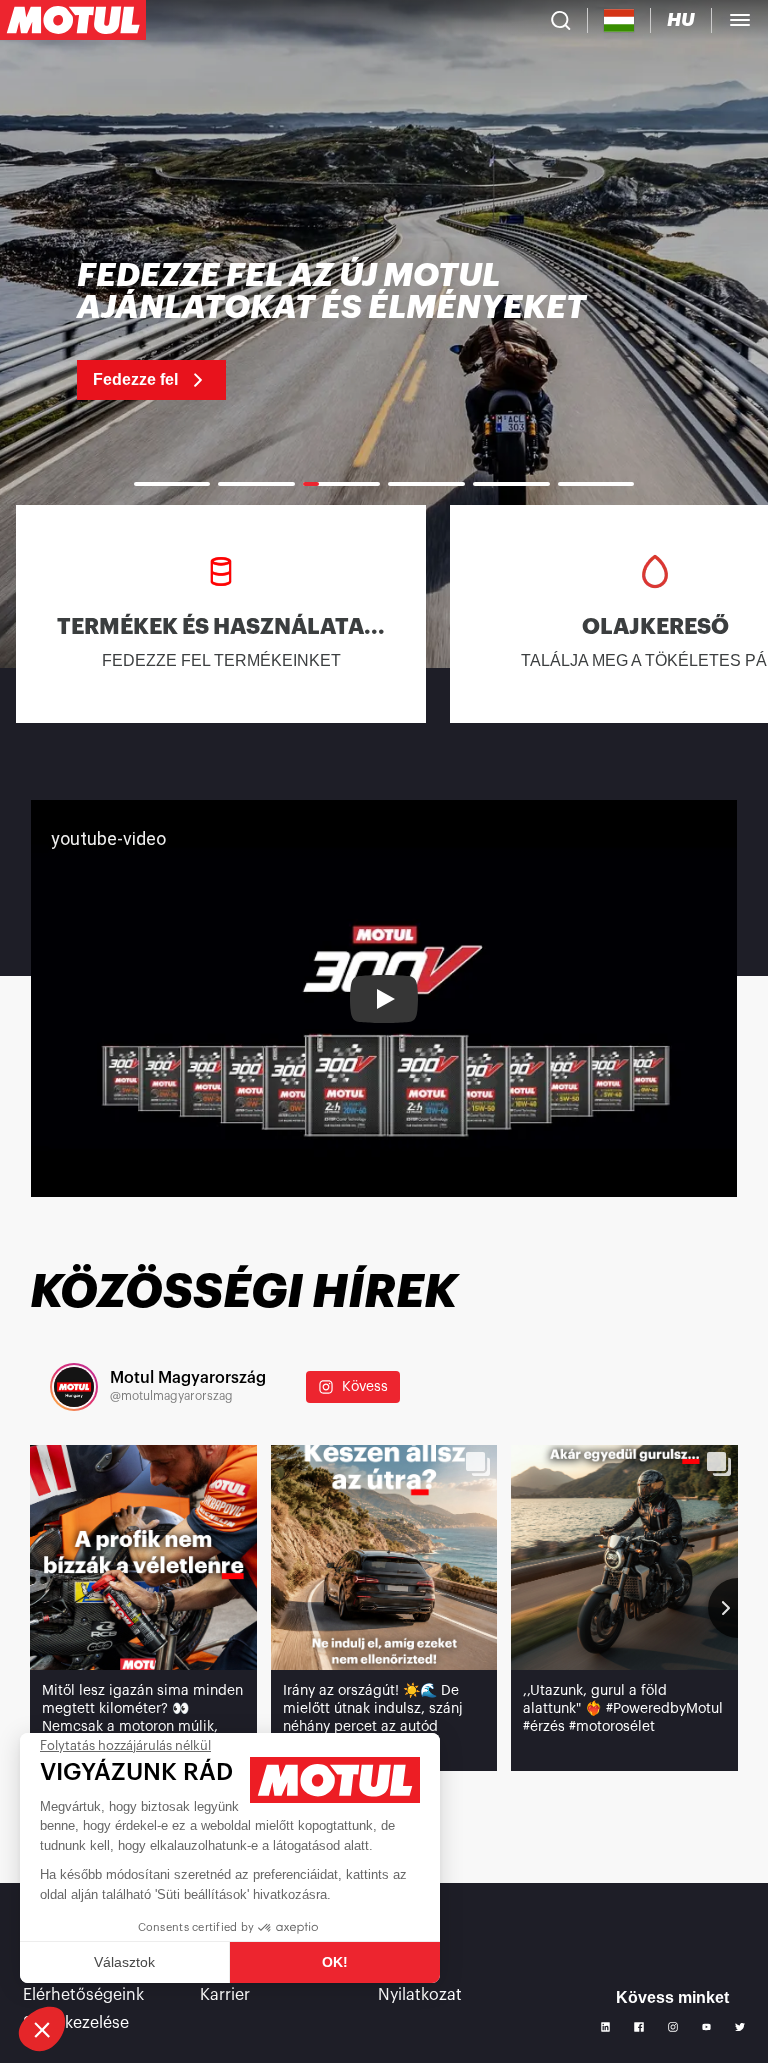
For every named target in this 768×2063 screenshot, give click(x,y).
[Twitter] (740, 2027)
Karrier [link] (225, 1995)
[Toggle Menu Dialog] (740, 20)
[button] (42, 2029)
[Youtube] (707, 2027)
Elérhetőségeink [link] (83, 1995)
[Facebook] (639, 2027)
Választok (124, 1962)
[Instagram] (673, 2027)
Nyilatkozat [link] (420, 1995)
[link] (384, 330)
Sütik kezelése (76, 2023)
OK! (335, 1962)
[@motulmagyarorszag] (74, 1387)
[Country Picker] (619, 20)
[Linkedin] (606, 2027)
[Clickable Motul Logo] (73, 20)
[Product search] (561, 20)
